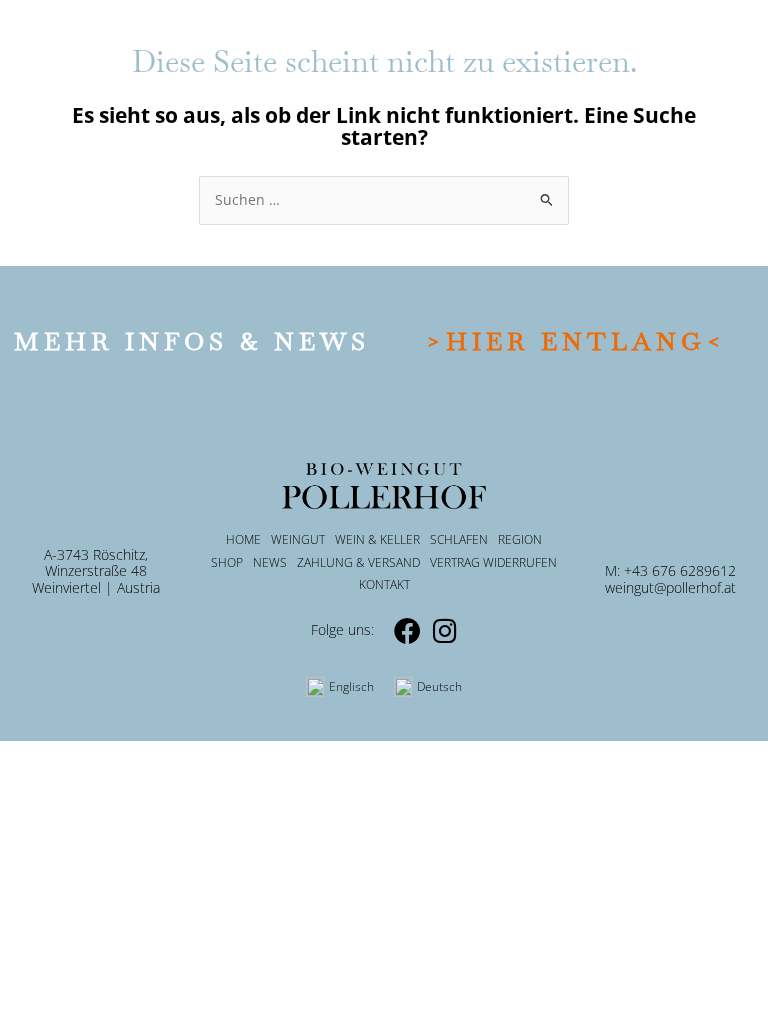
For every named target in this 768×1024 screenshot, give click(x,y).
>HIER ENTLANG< (576, 341)
